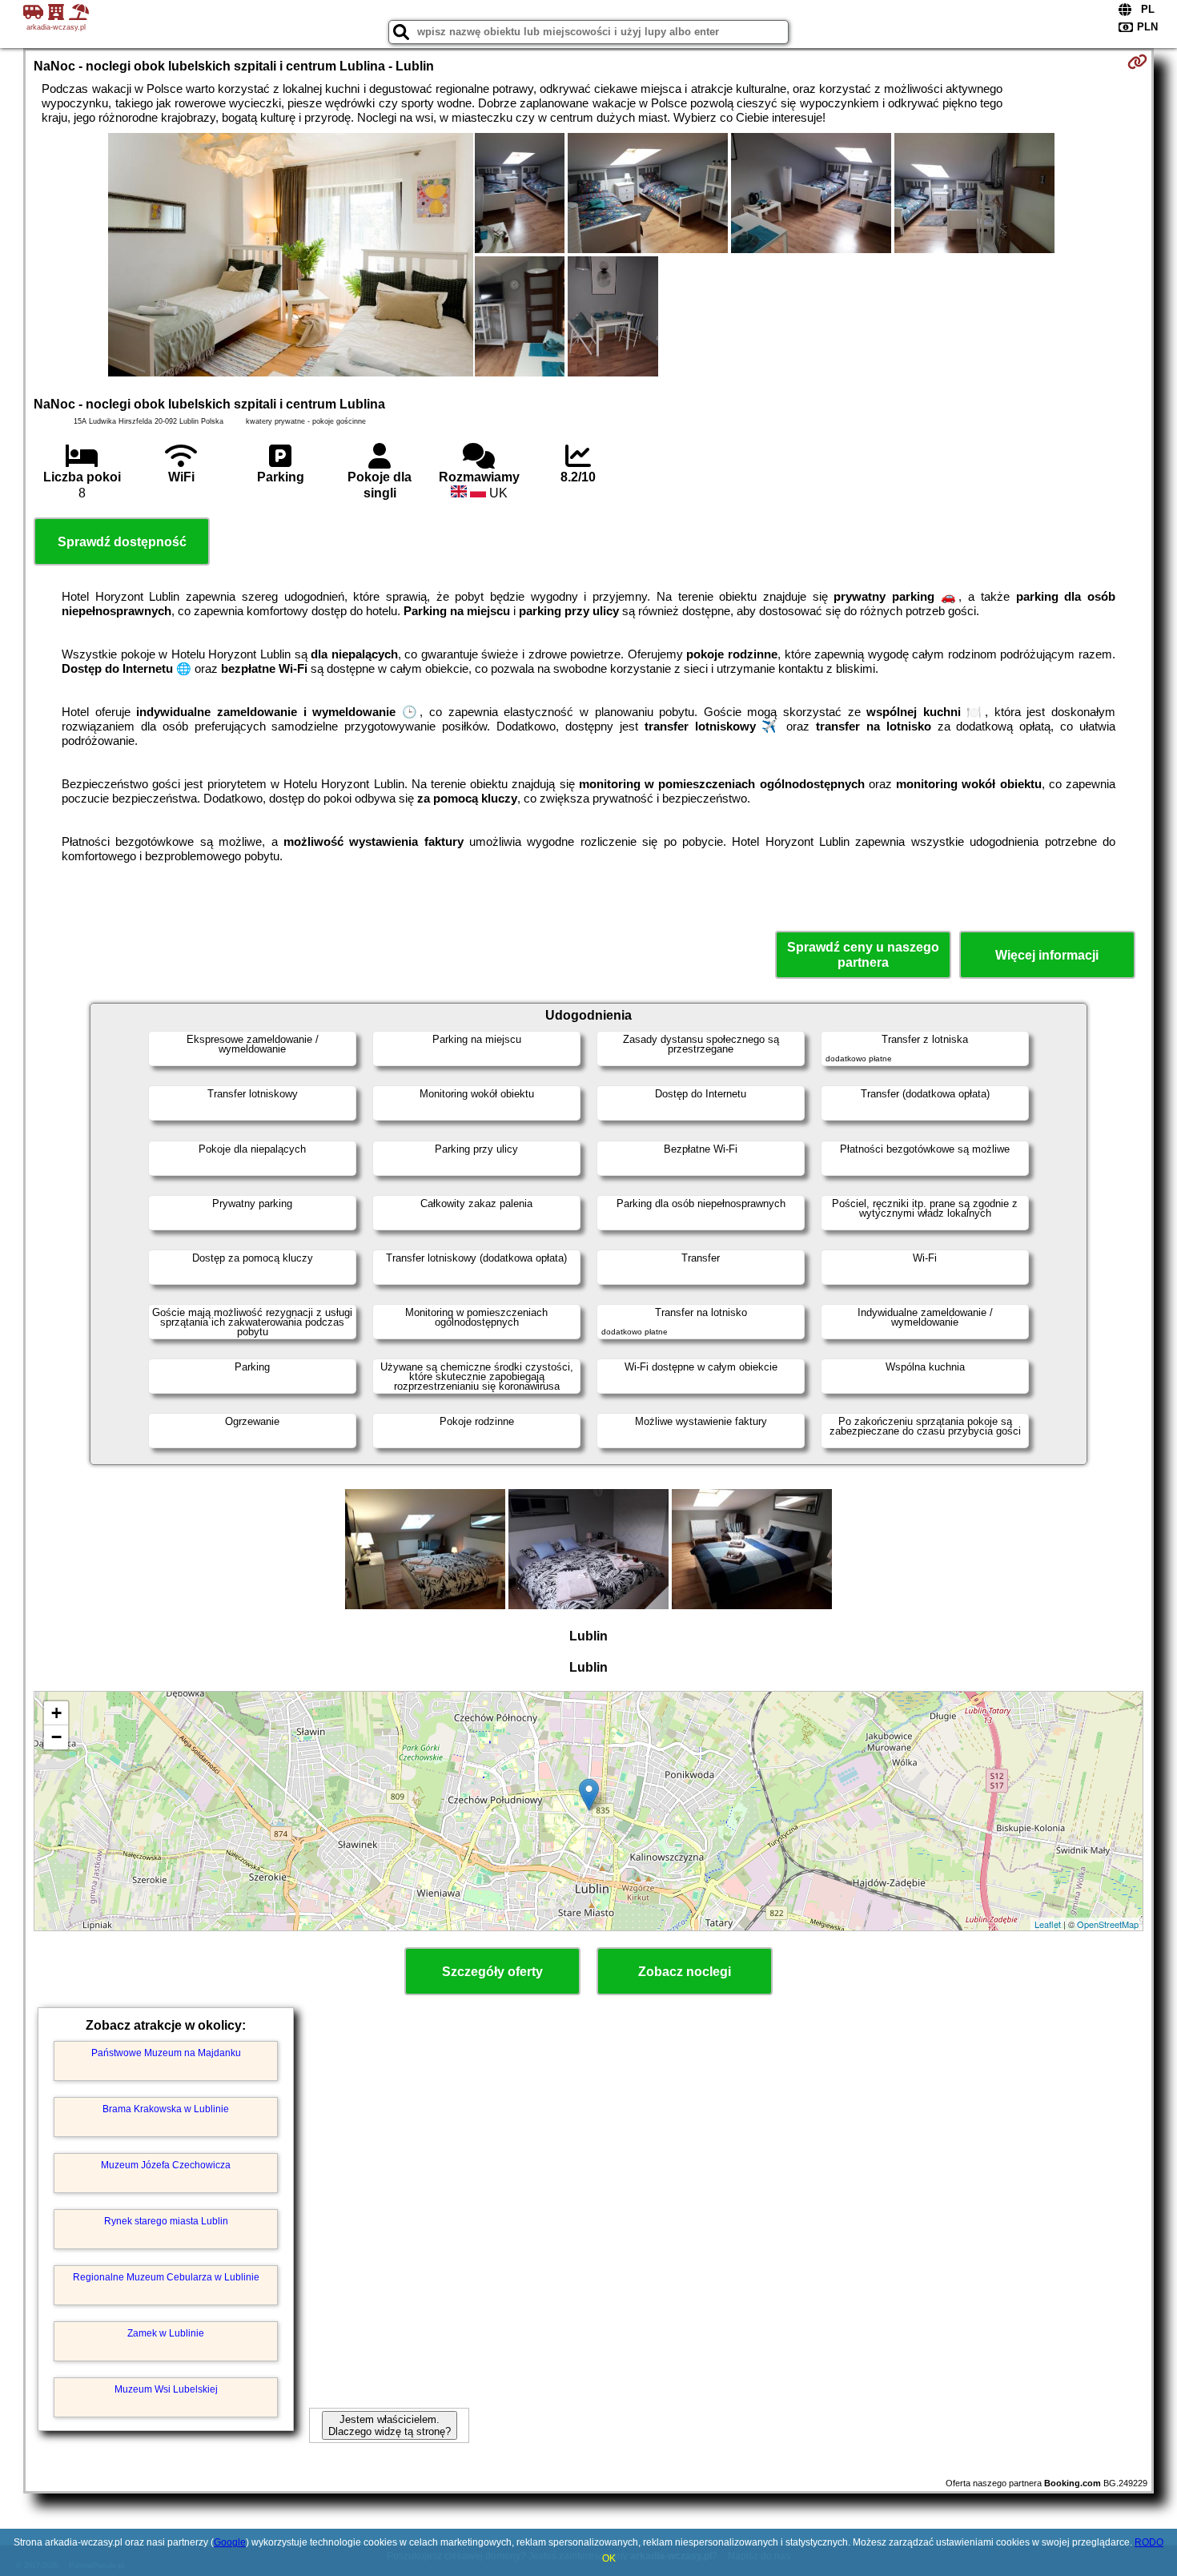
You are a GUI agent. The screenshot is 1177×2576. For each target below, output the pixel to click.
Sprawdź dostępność (122, 542)
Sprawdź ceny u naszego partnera (863, 955)
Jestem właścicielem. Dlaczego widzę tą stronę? (390, 2425)
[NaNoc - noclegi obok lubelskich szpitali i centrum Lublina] (291, 256)
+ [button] (56, 1713)
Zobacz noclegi (685, 1972)
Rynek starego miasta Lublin (166, 2221)
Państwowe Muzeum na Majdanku (166, 2053)
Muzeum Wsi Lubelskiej (166, 2389)
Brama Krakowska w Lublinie (166, 2109)
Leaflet (1048, 1924)
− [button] (56, 1737)
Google (230, 2542)
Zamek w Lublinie (166, 2333)
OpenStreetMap (1108, 1924)
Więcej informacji (1047, 955)
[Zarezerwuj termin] (1137, 62)
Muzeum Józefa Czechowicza (166, 2165)
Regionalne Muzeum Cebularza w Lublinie (166, 2277)
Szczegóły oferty (492, 1972)
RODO (1149, 2542)
